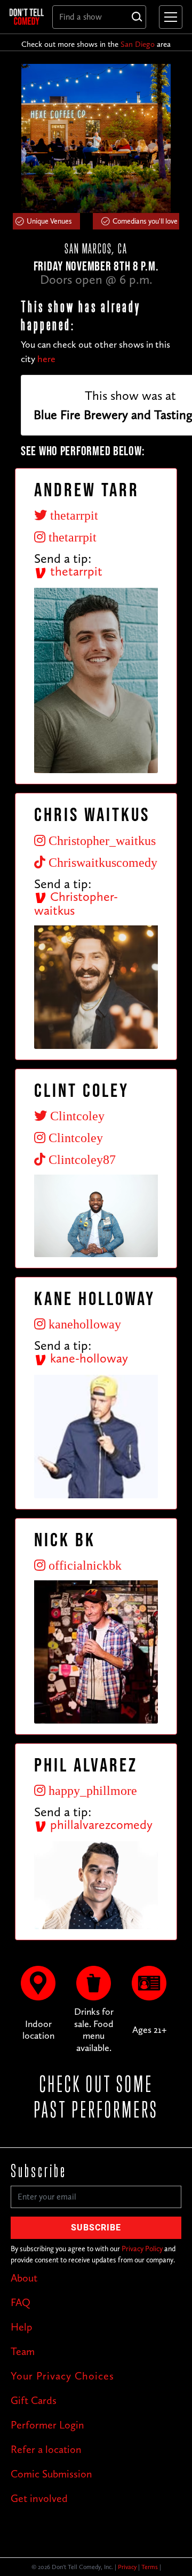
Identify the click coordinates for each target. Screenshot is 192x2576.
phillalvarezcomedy (100, 1824)
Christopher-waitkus (76, 904)
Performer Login (47, 2425)
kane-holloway (87, 1358)
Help (21, 2327)
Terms (150, 2567)
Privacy (127, 2567)
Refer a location (46, 2449)
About (24, 2278)
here (46, 359)
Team (23, 2351)
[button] (169, 17)
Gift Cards (34, 2400)
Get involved (39, 2498)
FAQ (21, 2302)
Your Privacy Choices (62, 2376)
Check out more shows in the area (96, 44)
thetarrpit (75, 571)
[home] (27, 17)
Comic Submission (51, 2474)
